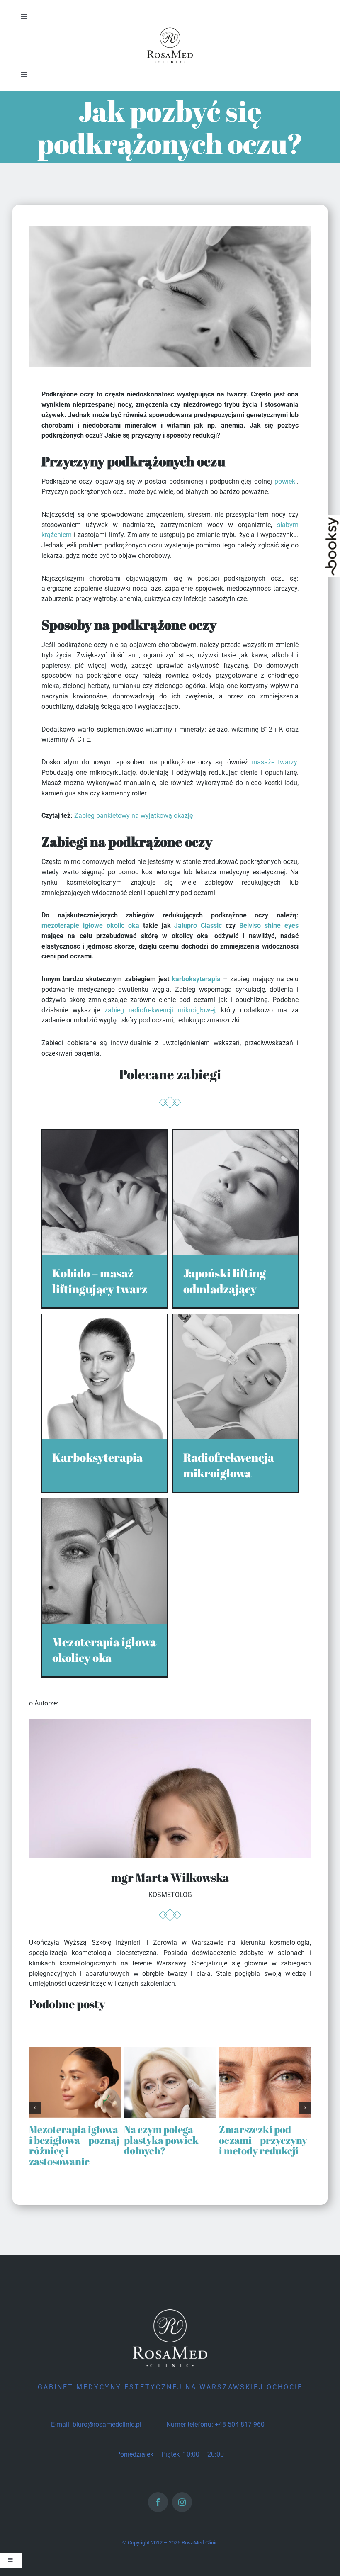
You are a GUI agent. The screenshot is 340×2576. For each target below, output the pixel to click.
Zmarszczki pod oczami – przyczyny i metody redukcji (263, 2140)
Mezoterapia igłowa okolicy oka (104, 1649)
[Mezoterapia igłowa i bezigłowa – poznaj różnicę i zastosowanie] (75, 2051)
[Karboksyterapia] (104, 1319)
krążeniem (57, 535)
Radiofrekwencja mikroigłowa (229, 1465)
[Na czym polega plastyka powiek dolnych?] (170, 2051)
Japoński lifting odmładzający (225, 1281)
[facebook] (158, 2502)
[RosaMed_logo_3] (170, 28)
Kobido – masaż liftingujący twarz (100, 1281)
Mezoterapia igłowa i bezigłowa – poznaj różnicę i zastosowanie (74, 2145)
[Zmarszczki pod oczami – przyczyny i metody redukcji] (265, 2051)
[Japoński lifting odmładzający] (236, 1135)
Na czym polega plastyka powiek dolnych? (161, 2140)
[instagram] (182, 2502)
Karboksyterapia (97, 1457)
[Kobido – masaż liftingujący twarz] (104, 1135)
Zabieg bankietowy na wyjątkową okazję (134, 816)
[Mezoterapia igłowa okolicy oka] (104, 1503)
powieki (286, 481)
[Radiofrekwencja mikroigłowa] (236, 1319)
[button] (35, 2108)
